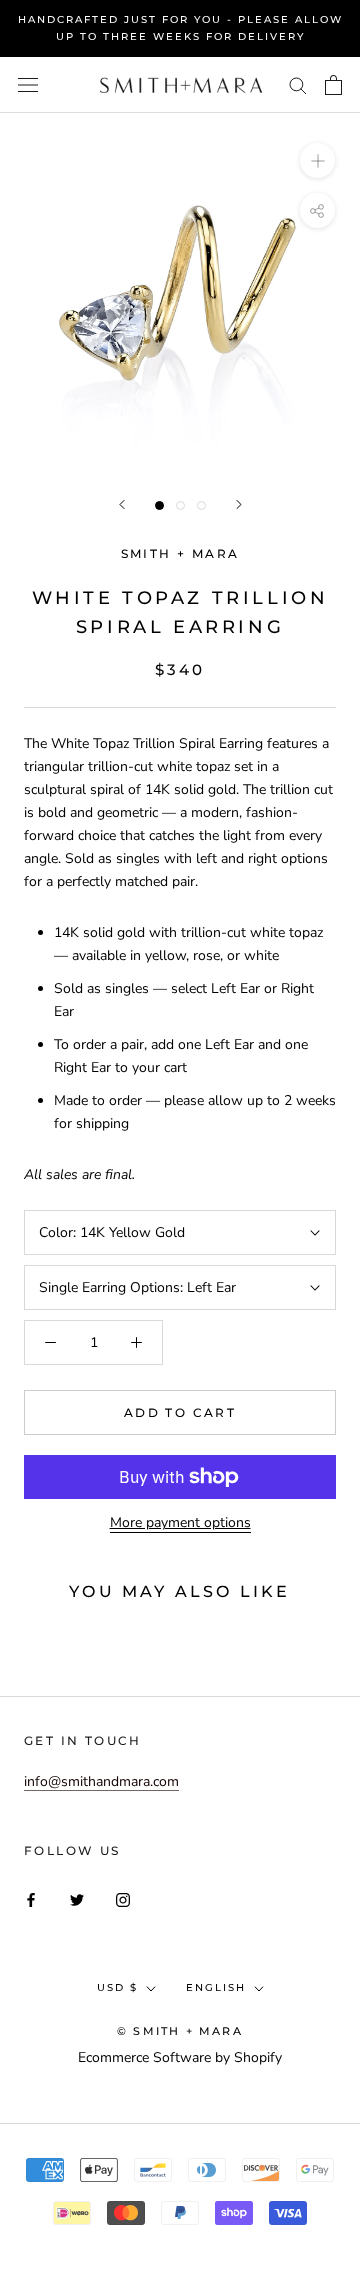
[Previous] (122, 504)
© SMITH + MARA (180, 2031)
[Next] (239, 504)
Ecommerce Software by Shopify (180, 2057)
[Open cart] (333, 85)
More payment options (180, 1522)
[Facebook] (31, 1898)
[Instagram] (123, 1898)
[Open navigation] (28, 85)
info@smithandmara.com (101, 1781)
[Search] (298, 84)
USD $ (117, 1987)
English (216, 1987)
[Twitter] (77, 1898)
